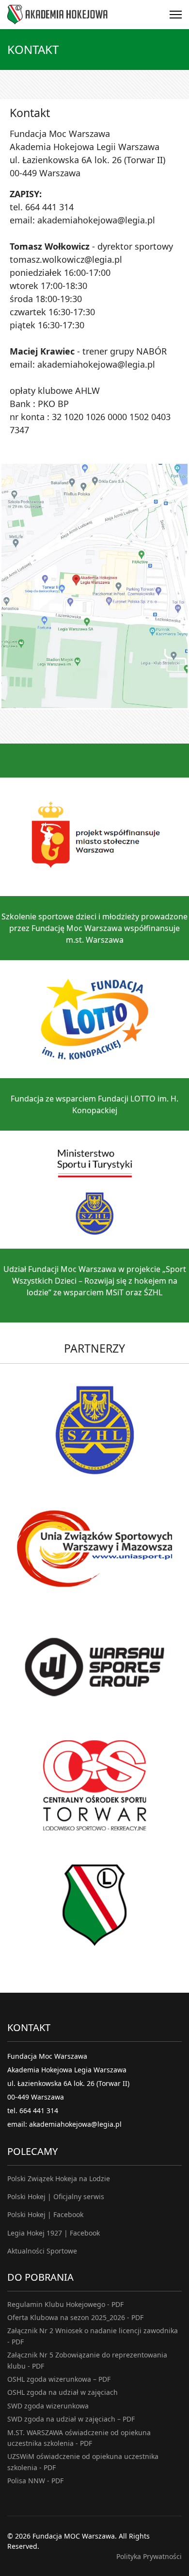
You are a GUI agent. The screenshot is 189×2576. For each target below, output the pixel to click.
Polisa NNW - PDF (35, 2481)
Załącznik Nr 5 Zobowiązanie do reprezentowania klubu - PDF (87, 2360)
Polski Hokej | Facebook (45, 2214)
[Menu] (176, 15)
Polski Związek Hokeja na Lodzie (59, 2178)
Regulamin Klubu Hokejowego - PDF (65, 2304)
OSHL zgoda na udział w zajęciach (63, 2392)
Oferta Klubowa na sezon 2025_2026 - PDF (75, 2317)
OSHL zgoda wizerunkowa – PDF (59, 2379)
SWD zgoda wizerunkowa (48, 2406)
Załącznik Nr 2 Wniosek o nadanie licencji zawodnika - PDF (93, 2336)
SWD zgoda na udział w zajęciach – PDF (71, 2419)
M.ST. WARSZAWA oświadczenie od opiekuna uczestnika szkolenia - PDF (79, 2438)
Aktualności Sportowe (42, 2251)
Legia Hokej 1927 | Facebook (54, 2233)
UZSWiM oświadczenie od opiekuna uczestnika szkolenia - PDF (83, 2462)
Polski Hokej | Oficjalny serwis (56, 2196)
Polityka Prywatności (149, 2556)
